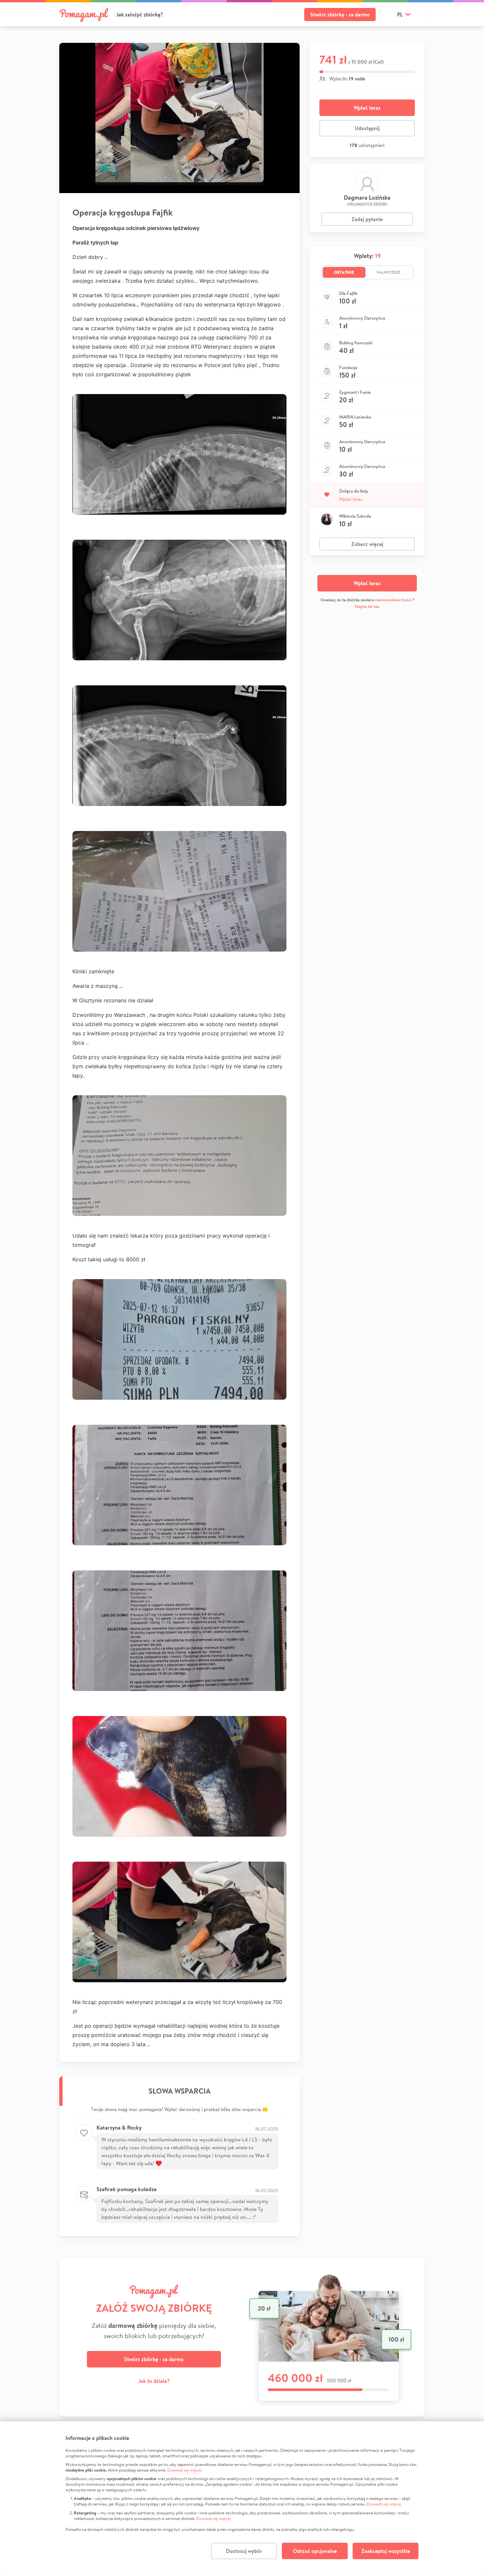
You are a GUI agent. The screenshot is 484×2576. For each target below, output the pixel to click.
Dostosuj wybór (244, 2551)
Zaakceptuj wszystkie (386, 2551)
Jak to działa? (154, 2381)
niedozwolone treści (393, 600)
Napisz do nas (367, 606)
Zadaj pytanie (367, 219)
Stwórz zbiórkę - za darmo (340, 14)
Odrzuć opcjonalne (315, 2551)
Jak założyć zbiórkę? (140, 14)
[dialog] (242, 2499)
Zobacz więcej (367, 544)
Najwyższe (389, 272)
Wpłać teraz (367, 108)
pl (400, 14)
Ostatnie (344, 272)
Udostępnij (367, 128)
